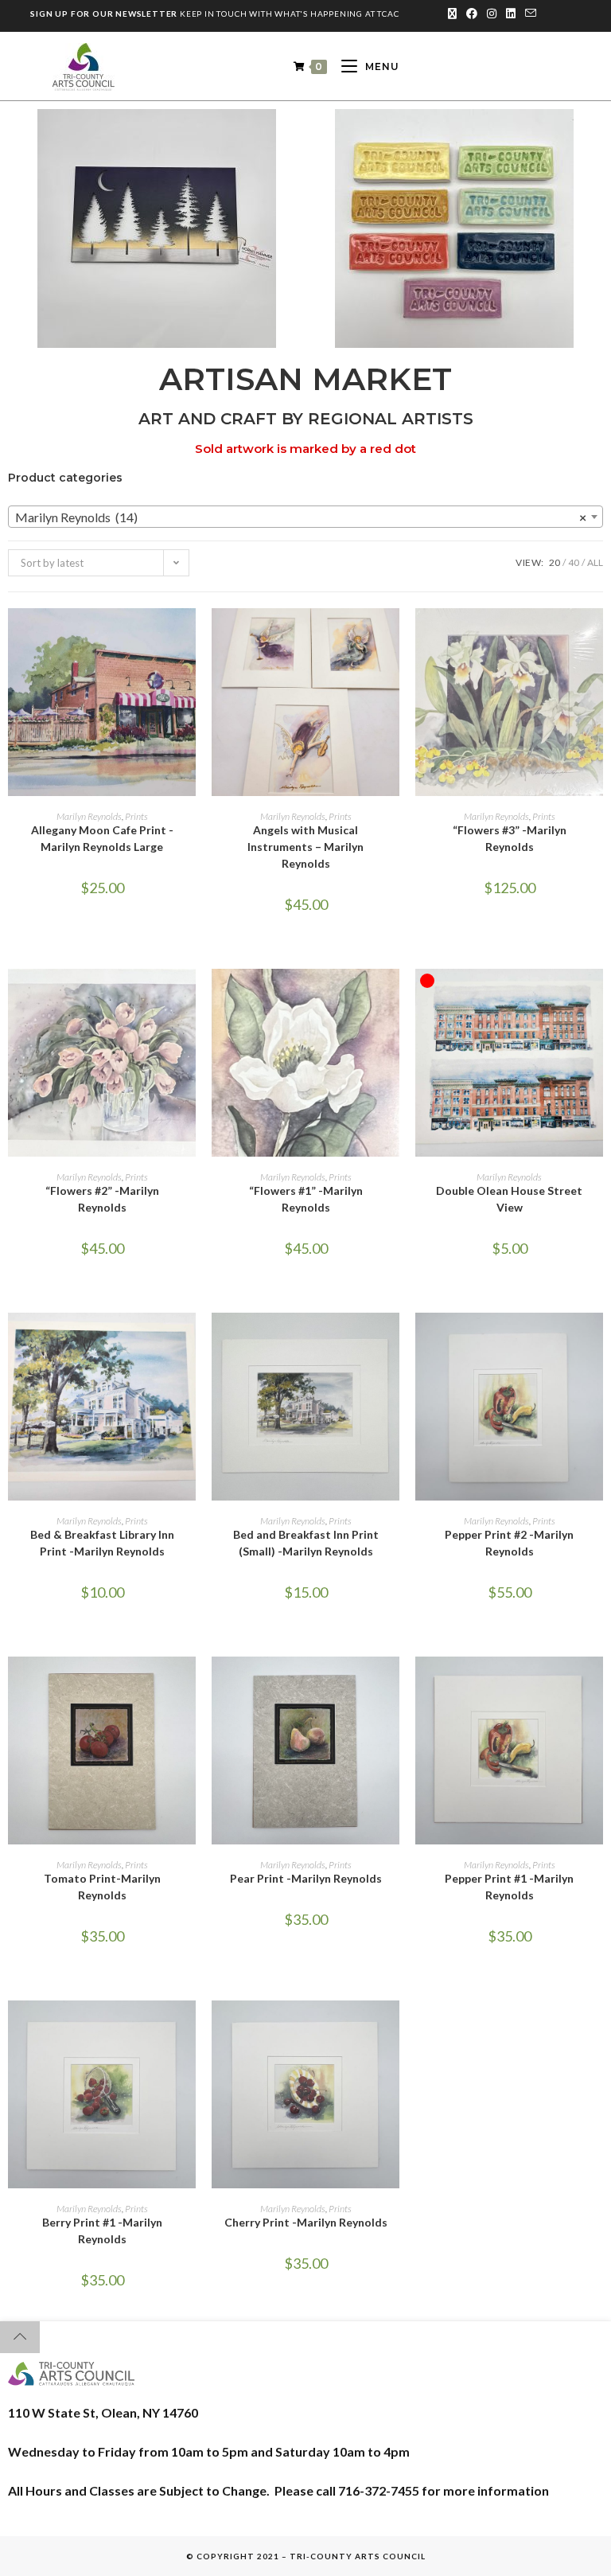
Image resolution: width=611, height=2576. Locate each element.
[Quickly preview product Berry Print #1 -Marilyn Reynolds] (188, 2028)
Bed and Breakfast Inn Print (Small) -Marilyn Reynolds (306, 1543)
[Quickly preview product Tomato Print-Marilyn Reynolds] (188, 1684)
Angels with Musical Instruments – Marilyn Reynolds (305, 847)
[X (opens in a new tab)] (452, 14)
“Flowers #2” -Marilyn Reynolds (102, 1199)
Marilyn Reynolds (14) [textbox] (301, 517)
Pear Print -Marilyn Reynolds (306, 1878)
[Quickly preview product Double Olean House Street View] (595, 997)
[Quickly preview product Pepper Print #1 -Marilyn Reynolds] (595, 1684)
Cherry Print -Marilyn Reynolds (306, 2222)
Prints (136, 816)
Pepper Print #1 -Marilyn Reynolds (509, 1887)
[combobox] (305, 517)
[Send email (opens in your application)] (528, 14)
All (595, 562)
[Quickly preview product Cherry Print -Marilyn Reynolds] (391, 2028)
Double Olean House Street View (509, 1199)
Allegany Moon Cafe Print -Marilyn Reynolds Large (102, 838)
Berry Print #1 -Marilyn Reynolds (102, 2231)
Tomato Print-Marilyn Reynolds (102, 1887)
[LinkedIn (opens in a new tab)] (511, 14)
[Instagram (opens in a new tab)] (492, 14)
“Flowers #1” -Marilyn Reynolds (306, 1199)
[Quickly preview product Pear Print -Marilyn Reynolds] (391, 1684)
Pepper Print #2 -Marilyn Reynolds (509, 1543)
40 (574, 562)
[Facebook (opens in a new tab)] (472, 14)
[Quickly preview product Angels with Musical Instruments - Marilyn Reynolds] (391, 636)
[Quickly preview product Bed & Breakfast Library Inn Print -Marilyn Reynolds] (188, 1341)
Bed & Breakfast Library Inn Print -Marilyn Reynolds (102, 1543)
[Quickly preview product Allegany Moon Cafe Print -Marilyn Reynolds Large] (188, 636)
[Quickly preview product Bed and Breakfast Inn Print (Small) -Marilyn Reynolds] (391, 1341)
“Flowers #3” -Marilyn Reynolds (510, 838)
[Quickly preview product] (595, 636)
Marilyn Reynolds (89, 816)
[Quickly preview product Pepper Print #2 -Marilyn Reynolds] (595, 1341)
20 (555, 562)
